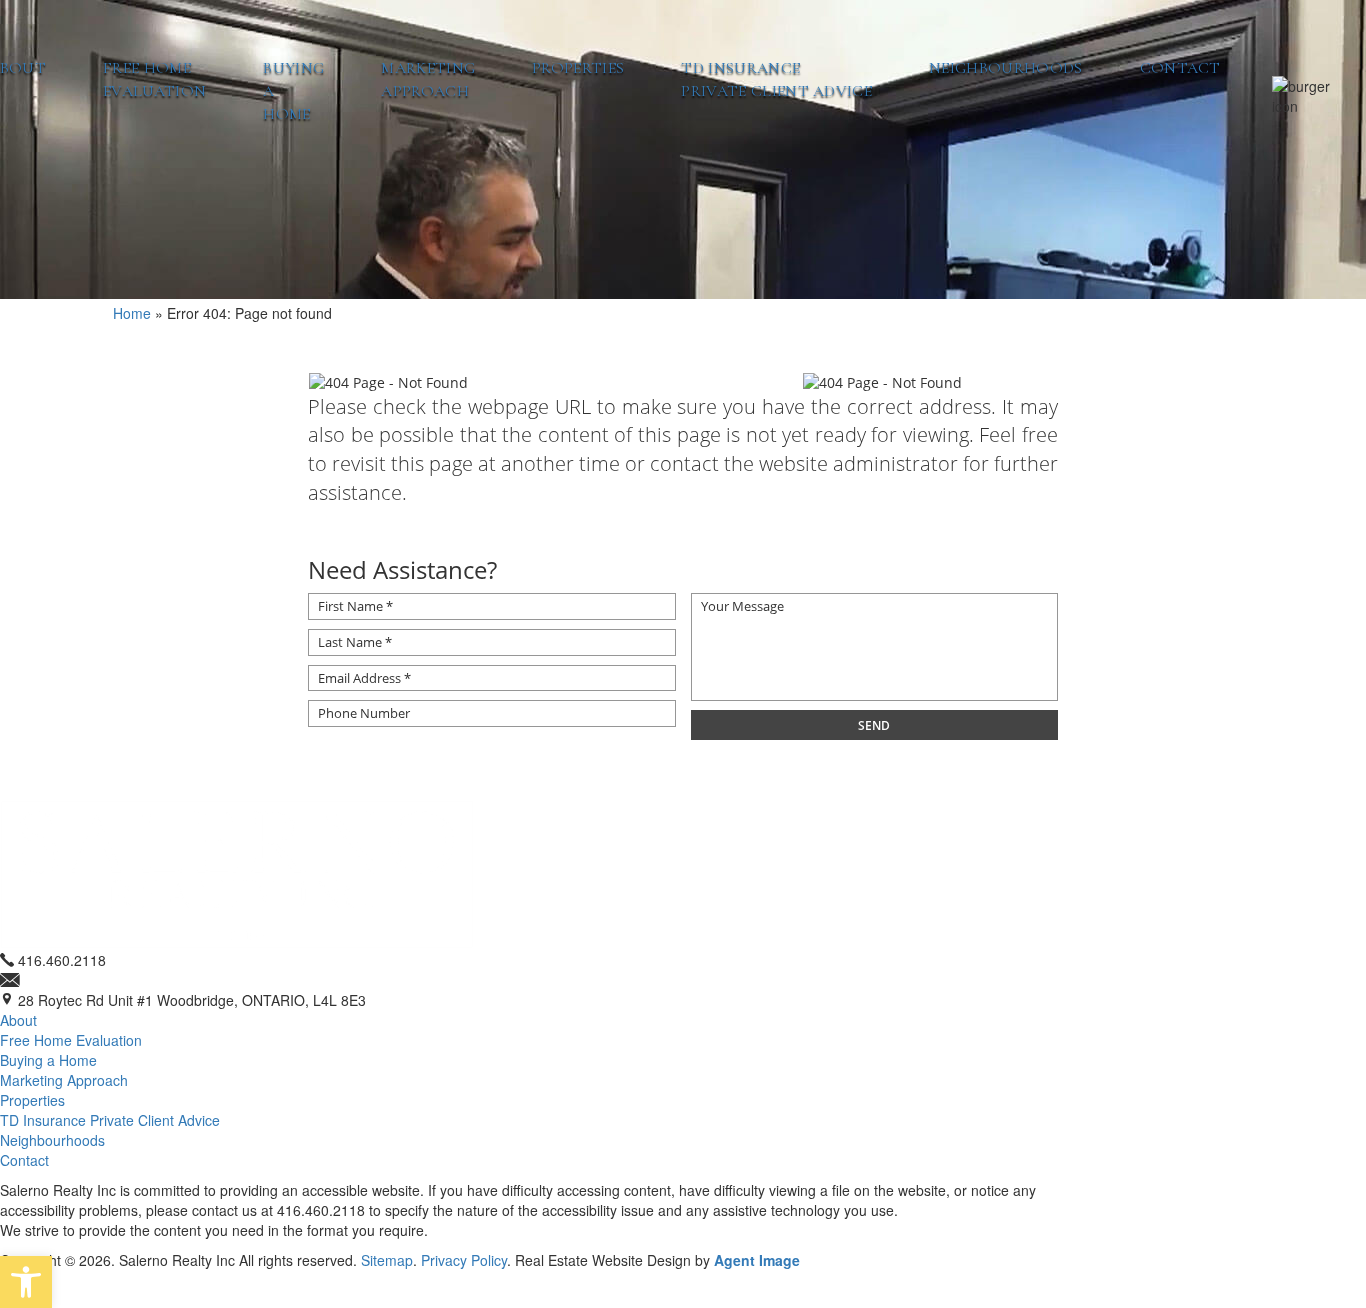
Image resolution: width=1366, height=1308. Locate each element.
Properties (578, 68)
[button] (26, 1282)
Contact (1180, 68)
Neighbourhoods (1005, 68)
